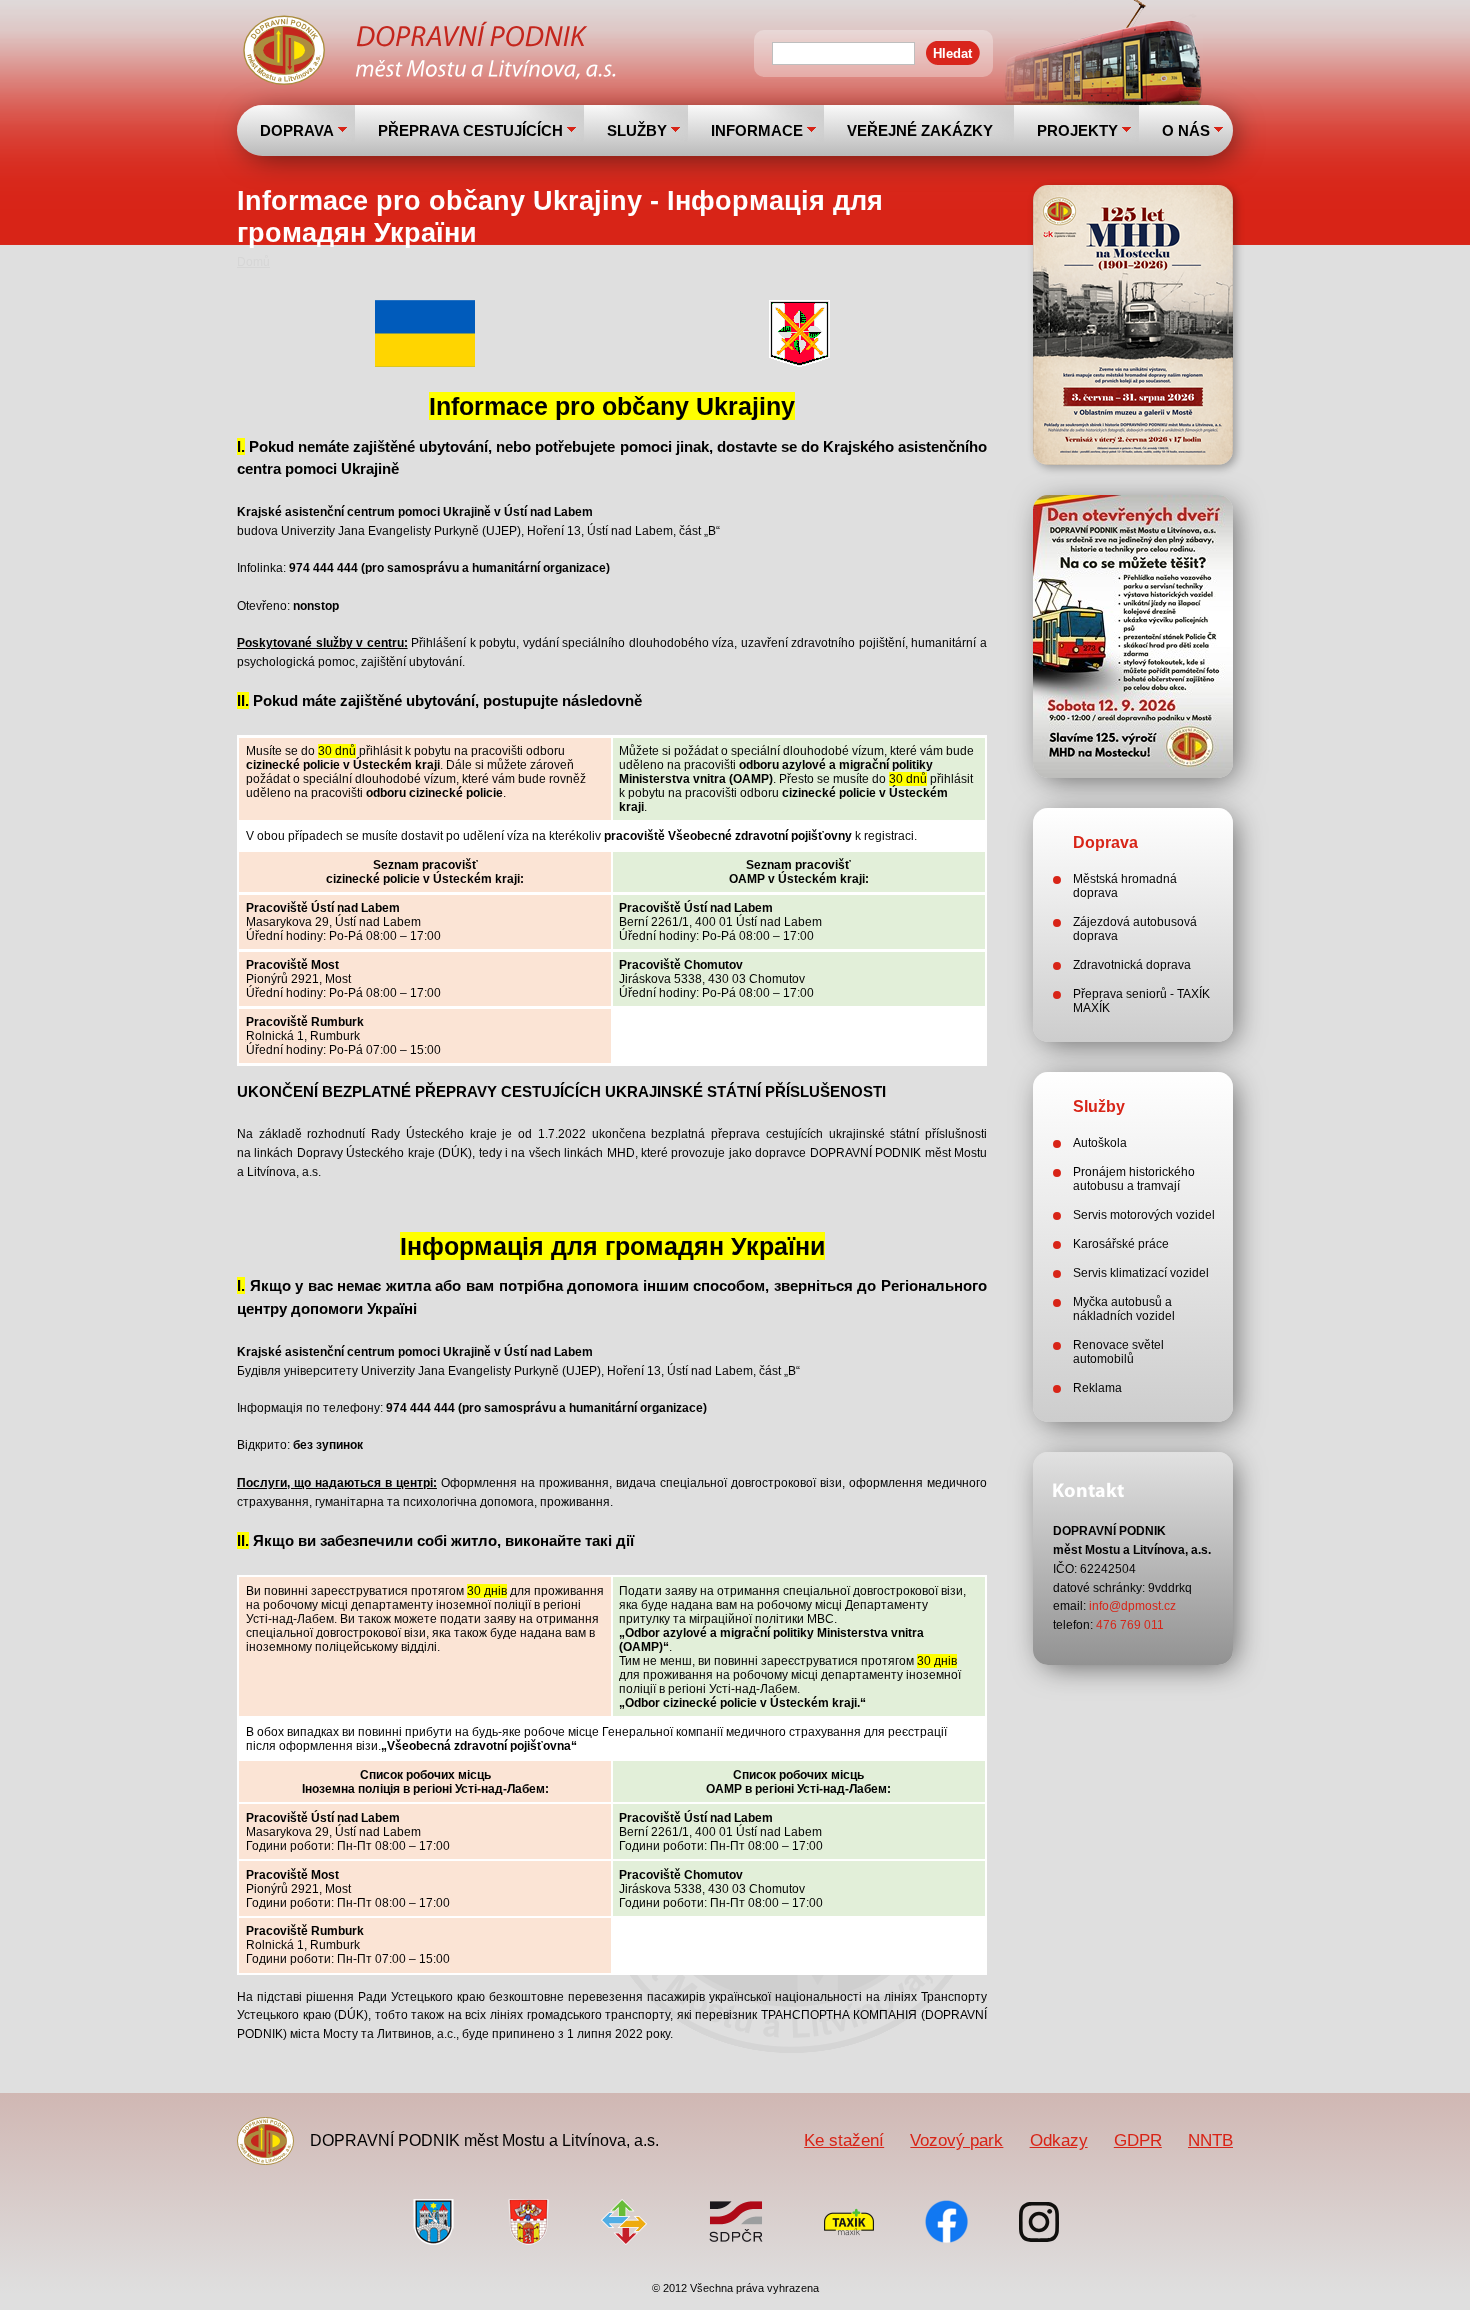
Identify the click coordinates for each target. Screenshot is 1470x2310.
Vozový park (956, 2140)
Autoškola (1100, 1143)
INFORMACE (757, 130)
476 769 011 (1130, 1625)
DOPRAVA (297, 130)
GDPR (1138, 2140)
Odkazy (1059, 2140)
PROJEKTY (1077, 130)
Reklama (1097, 1388)
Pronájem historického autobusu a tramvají (1134, 1179)
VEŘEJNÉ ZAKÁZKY (920, 130)
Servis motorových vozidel (1144, 1215)
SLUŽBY (637, 130)
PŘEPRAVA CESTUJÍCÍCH (470, 130)
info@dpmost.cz (1132, 1606)
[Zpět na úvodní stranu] (432, 53)
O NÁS (1186, 130)
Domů (253, 262)
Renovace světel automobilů (1118, 1352)
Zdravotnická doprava (1132, 965)
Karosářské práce (1121, 1244)
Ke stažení (844, 2140)
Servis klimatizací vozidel (1141, 1273)
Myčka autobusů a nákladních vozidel (1124, 1309)
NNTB (1210, 2140)
